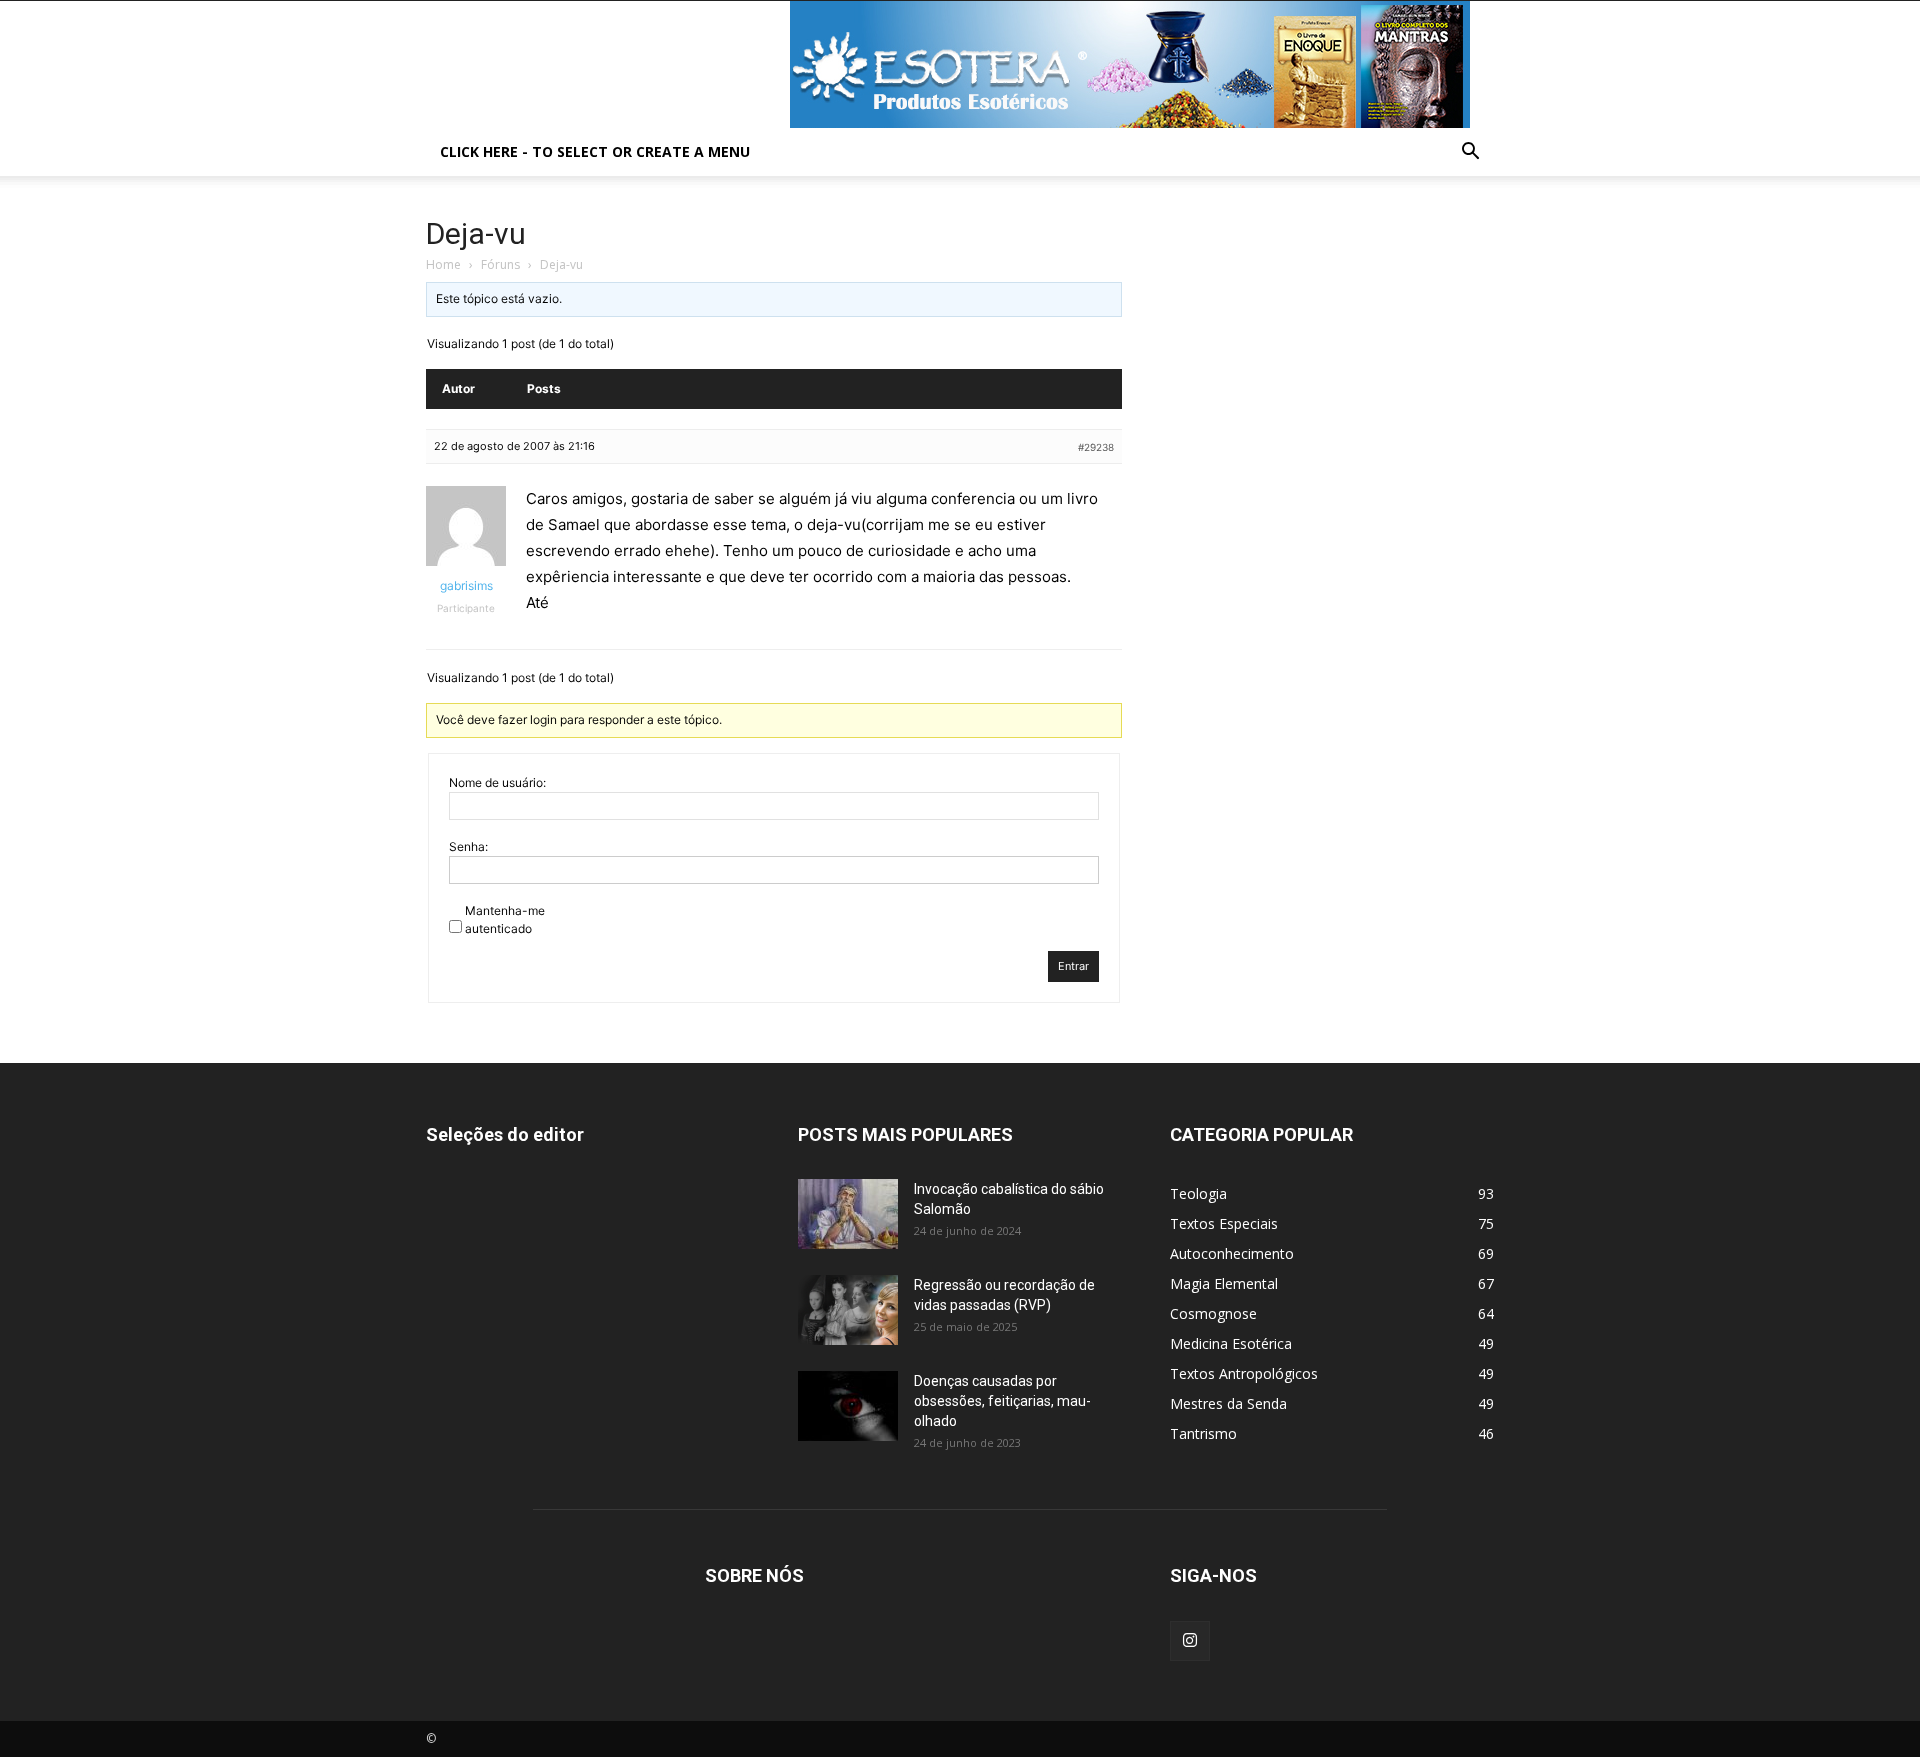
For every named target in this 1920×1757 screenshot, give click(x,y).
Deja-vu (476, 233)
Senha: (468, 846)
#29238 (1096, 447)
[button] (1470, 153)
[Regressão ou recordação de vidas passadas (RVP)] (848, 1310)
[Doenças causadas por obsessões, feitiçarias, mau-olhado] (848, 1406)
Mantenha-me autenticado (505, 919)
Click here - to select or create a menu (595, 151)
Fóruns (500, 264)
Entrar (1073, 966)
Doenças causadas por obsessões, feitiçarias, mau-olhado (1002, 1401)
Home (443, 264)
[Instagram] (1190, 1641)
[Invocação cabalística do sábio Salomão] (848, 1214)
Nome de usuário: (497, 782)
